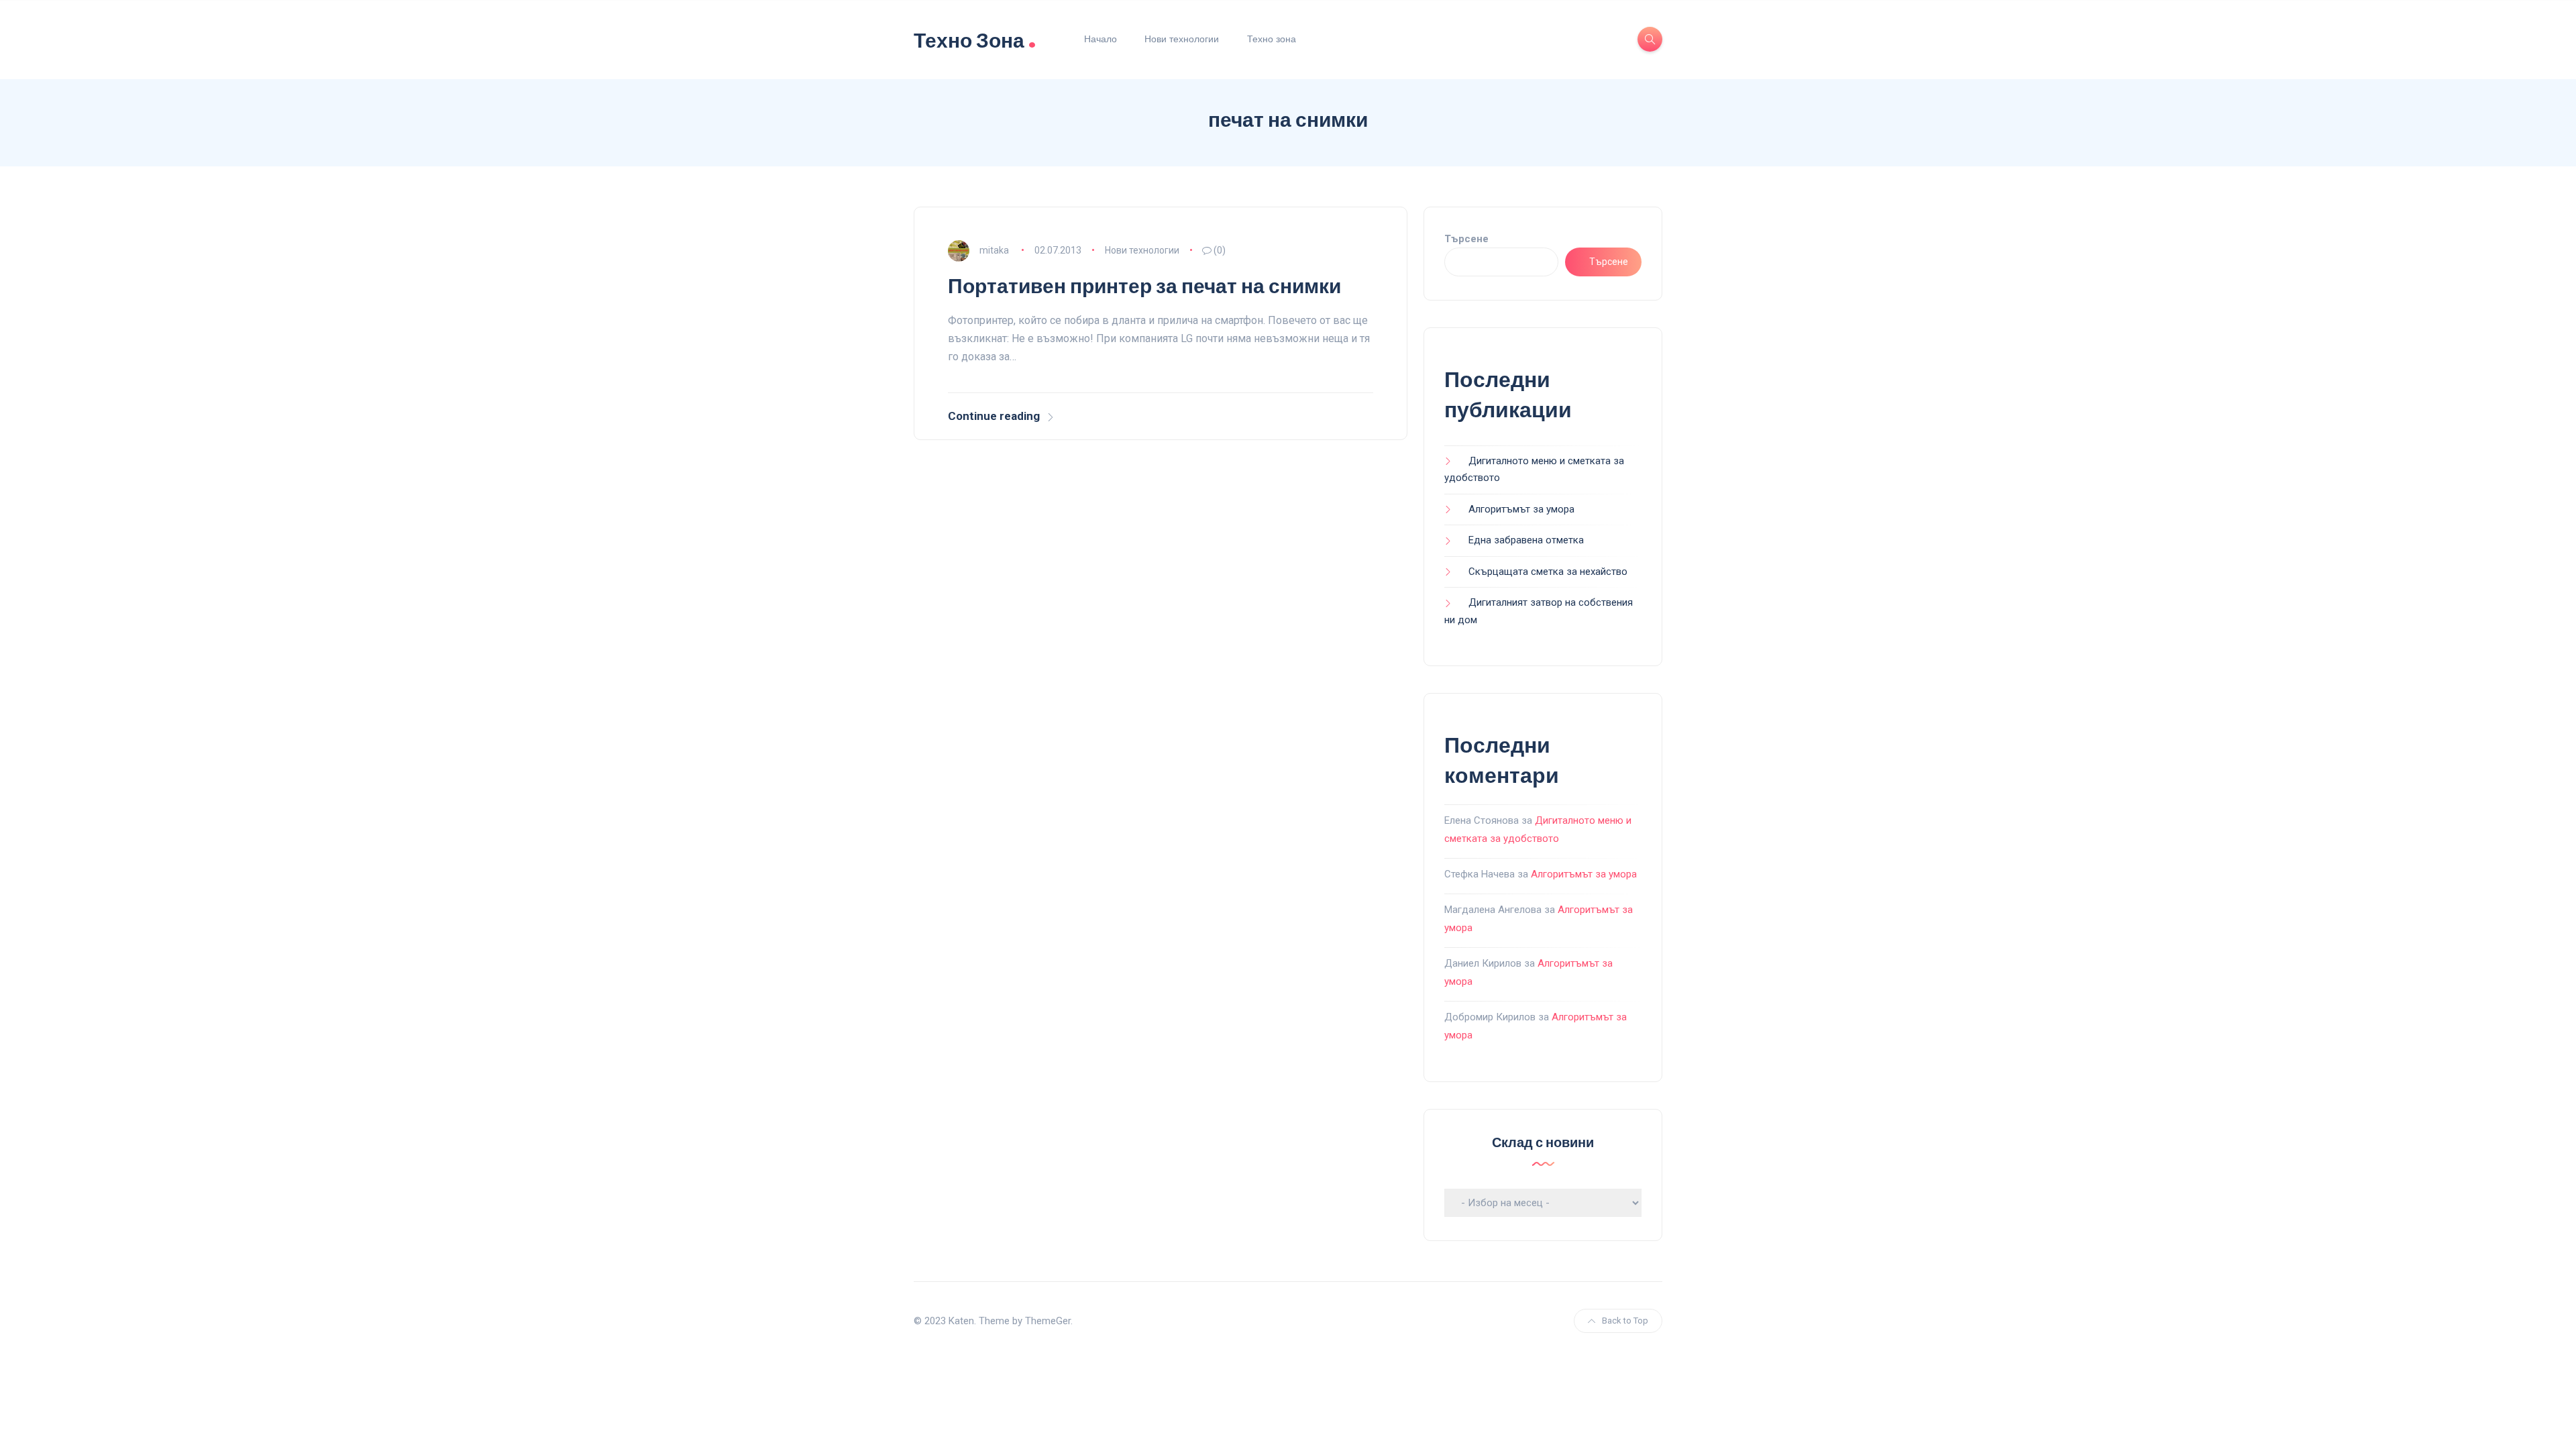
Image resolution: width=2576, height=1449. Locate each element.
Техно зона (1272, 39)
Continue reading (994, 416)
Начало (1101, 39)
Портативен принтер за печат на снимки (1144, 286)
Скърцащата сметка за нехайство (1548, 572)
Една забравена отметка (1526, 540)
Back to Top (1625, 1321)
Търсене (1466, 239)
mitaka (994, 250)
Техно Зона (975, 39)
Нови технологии (1182, 39)
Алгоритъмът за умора (1521, 509)
